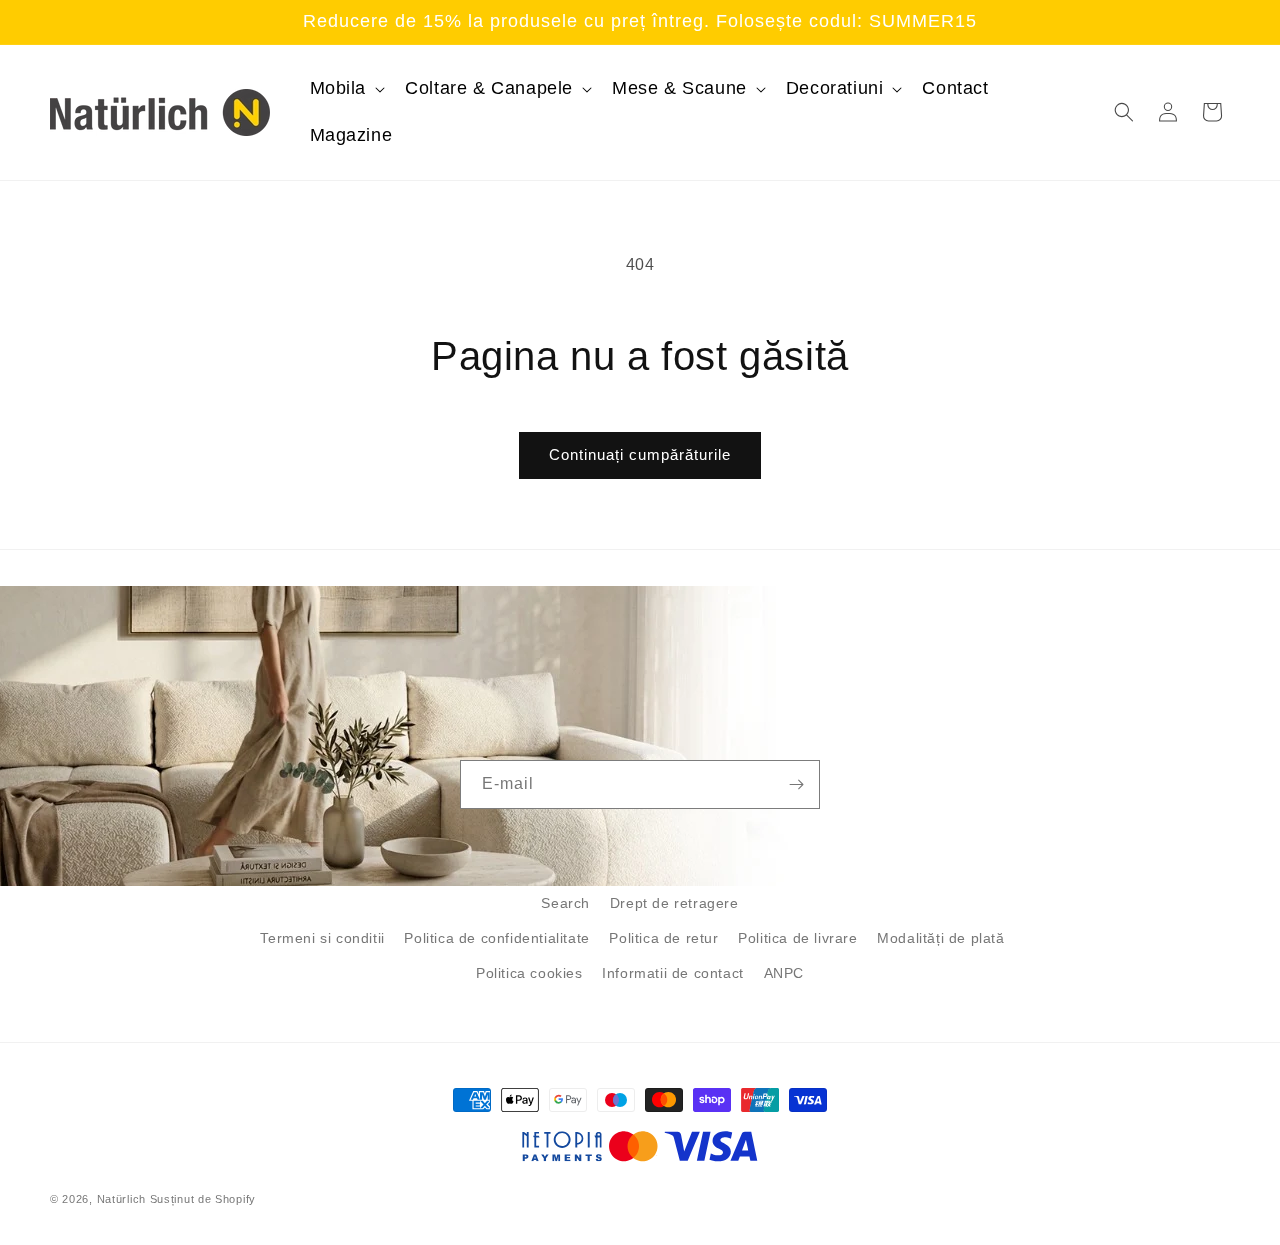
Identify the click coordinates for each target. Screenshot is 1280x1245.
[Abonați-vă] (796, 784)
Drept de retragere (674, 903)
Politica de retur (663, 938)
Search (565, 903)
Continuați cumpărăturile (640, 454)
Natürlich (121, 1199)
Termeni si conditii (322, 938)
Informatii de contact (673, 973)
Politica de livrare (797, 938)
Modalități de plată (940, 938)
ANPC (784, 973)
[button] (346, 88)
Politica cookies (529, 973)
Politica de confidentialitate (496, 938)
